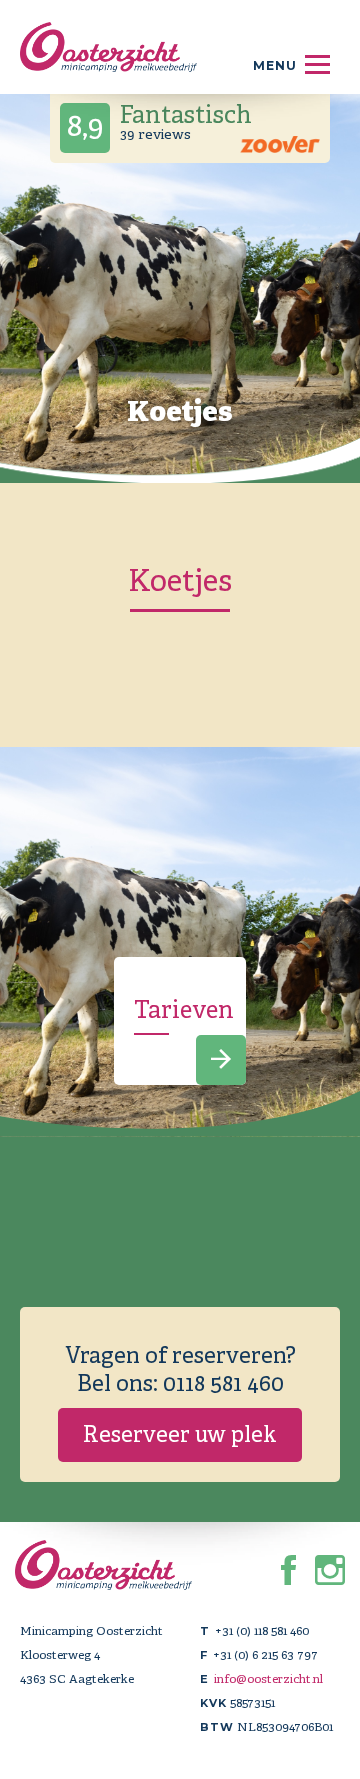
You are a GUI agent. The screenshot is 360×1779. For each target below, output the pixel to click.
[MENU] (317, 64)
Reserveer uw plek (180, 1435)
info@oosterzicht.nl (268, 1679)
